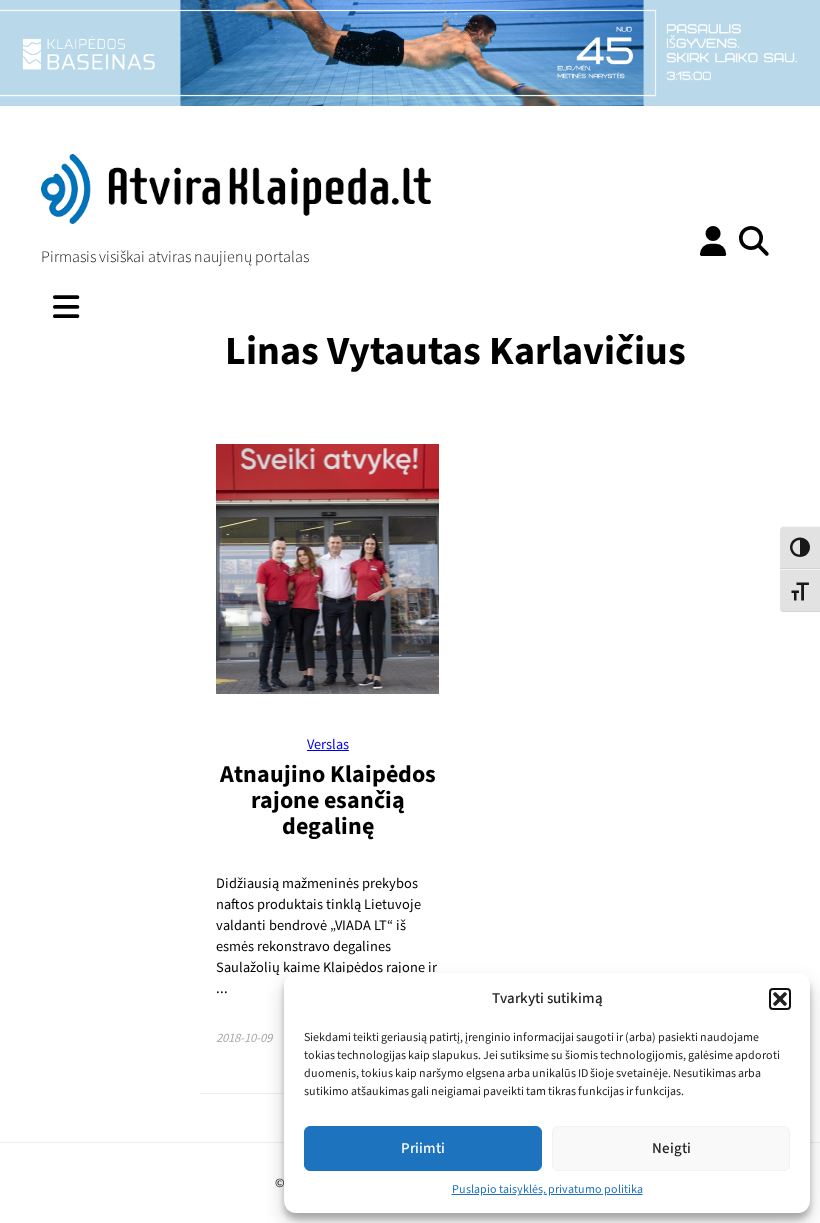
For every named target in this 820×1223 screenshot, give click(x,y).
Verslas (328, 744)
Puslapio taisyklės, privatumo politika (547, 1189)
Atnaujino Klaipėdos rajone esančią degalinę (328, 800)
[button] (780, 999)
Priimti (423, 1148)
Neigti (671, 1148)
